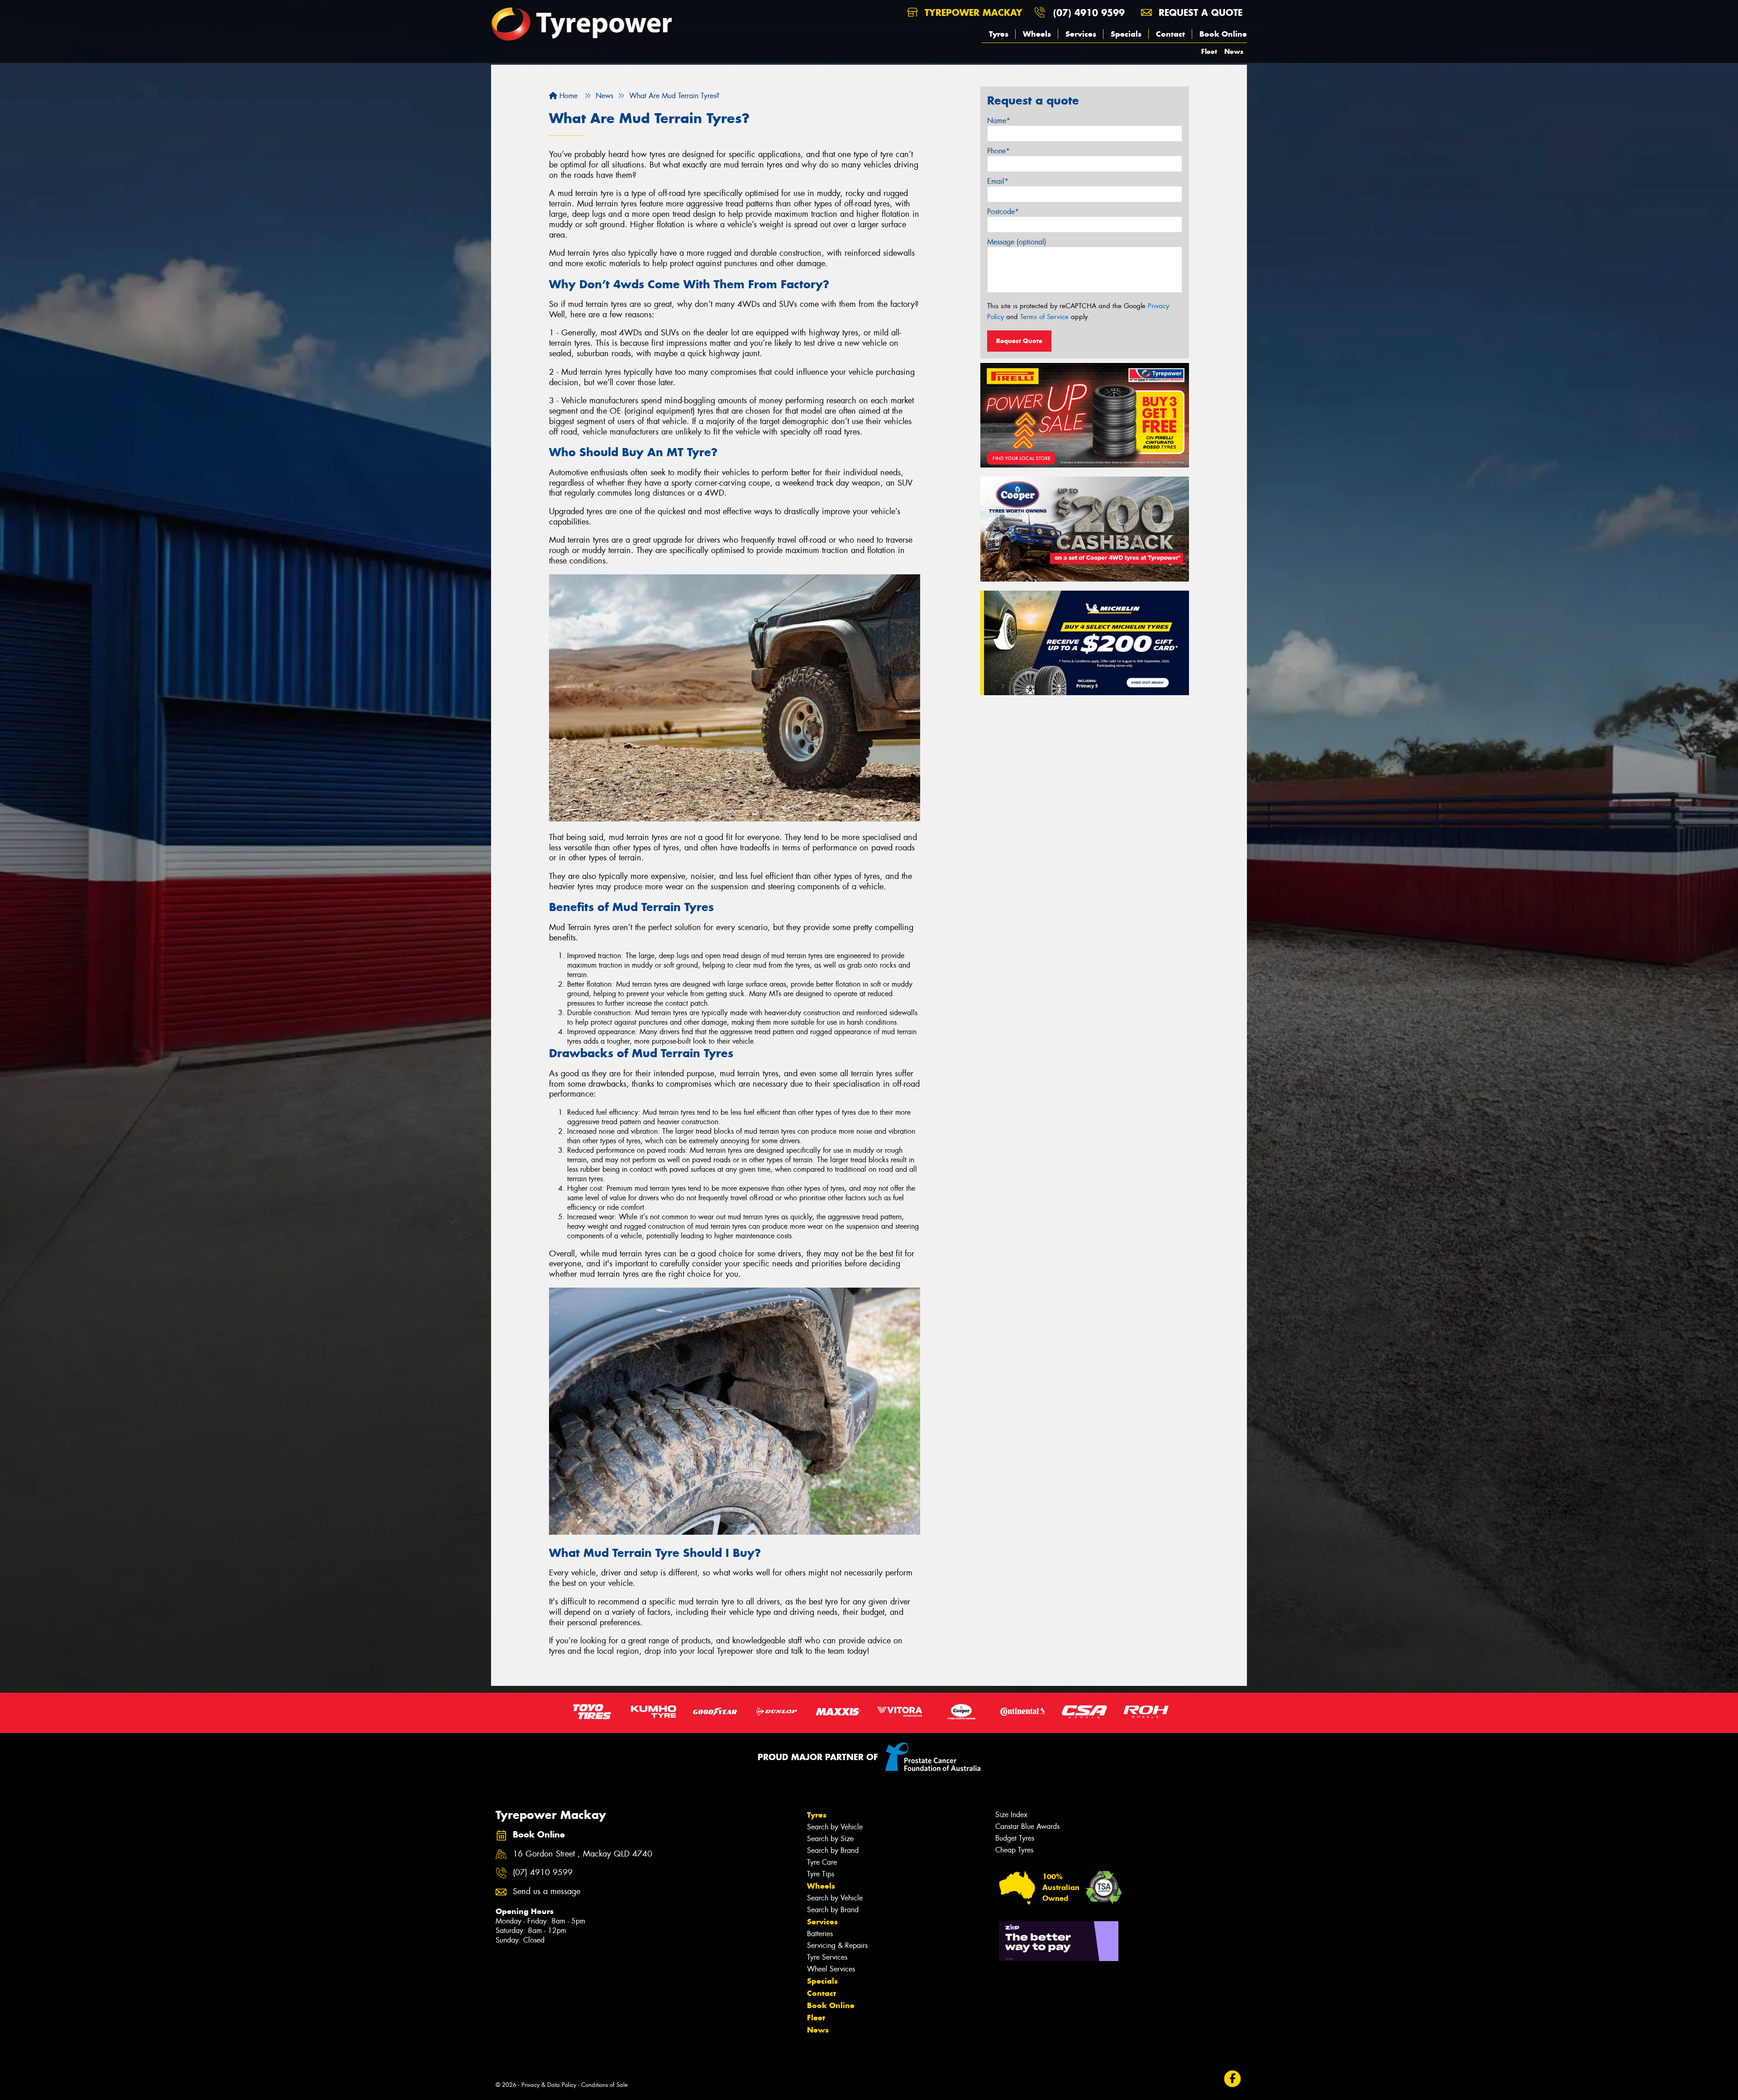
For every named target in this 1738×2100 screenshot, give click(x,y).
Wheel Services (831, 1969)
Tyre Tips (821, 1874)
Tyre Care (822, 1862)
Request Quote (1019, 341)
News (1234, 51)
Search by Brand (833, 1850)
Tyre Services (827, 1957)
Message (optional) (1017, 242)
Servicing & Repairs (837, 1945)
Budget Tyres (1015, 1838)
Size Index (1011, 1815)
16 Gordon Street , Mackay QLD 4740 (583, 1854)
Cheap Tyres (1014, 1850)
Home (567, 96)
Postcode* (1003, 212)
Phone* (998, 151)
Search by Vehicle (835, 1827)
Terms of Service (1044, 317)
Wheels (1037, 34)
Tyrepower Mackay (972, 12)
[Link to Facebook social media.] (1233, 2079)
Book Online (1223, 34)
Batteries (820, 1934)
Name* (999, 121)
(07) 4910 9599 (1089, 12)
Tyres (999, 34)
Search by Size (830, 1839)
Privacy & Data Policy (549, 2085)
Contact (1170, 34)
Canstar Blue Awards (1027, 1826)
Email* (998, 181)
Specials (1126, 34)
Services (1081, 34)
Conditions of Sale (604, 2085)
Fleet (1209, 51)
